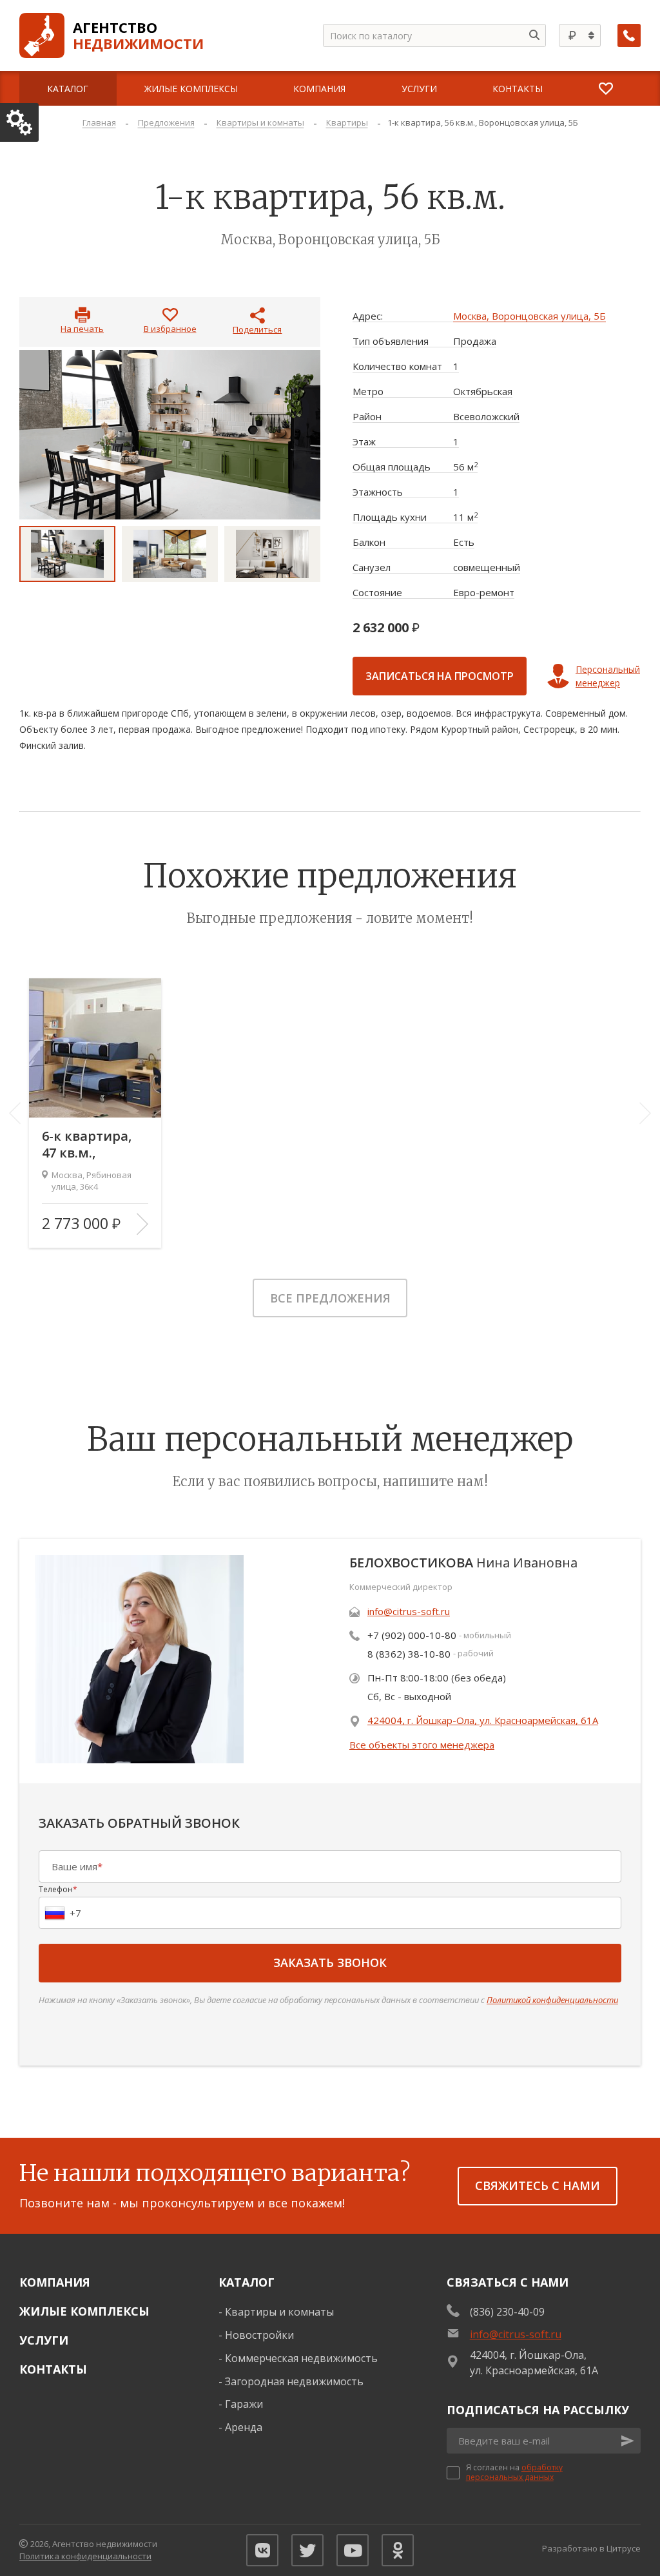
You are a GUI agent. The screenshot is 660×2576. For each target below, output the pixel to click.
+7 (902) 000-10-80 (412, 1635)
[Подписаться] (628, 2441)
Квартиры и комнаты (279, 2312)
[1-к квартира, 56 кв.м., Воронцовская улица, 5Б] (170, 435)
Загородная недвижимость (294, 2381)
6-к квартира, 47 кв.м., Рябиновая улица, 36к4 (87, 1145)
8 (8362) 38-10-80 (409, 1654)
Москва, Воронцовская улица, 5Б (529, 316)
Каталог (247, 2282)
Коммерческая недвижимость (301, 2358)
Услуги (44, 2340)
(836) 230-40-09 (507, 2312)
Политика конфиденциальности (85, 2556)
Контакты (53, 2369)
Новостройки (259, 2335)
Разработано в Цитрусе (591, 2548)
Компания (55, 2282)
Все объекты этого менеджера (422, 1745)
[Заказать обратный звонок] (629, 35)
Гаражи (244, 2404)
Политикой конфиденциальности (552, 2000)
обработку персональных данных (514, 2472)
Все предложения (330, 1298)
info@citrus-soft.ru (409, 1611)
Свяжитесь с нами (538, 2185)
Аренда (244, 2427)
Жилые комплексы (84, 2311)
